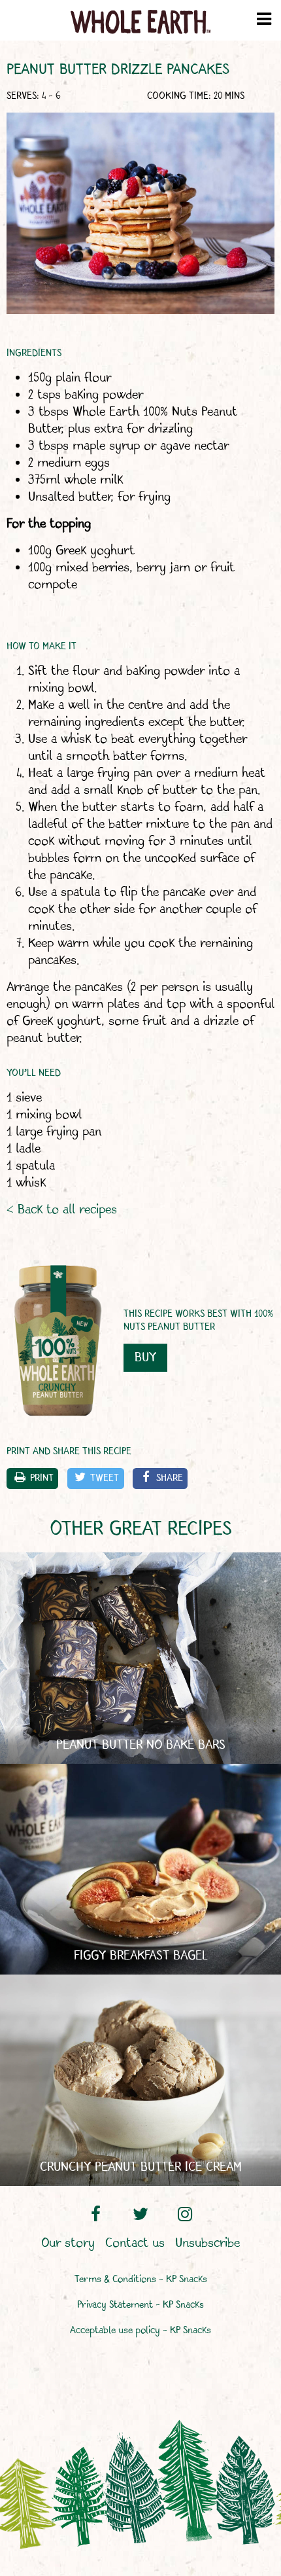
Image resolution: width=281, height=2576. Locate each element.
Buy (145, 1358)
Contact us (135, 2244)
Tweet (105, 1478)
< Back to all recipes (62, 1210)
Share (170, 1478)
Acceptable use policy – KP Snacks (140, 2331)
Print (42, 1478)
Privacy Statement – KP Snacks (140, 2305)
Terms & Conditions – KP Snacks (141, 2280)
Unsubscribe (207, 2244)
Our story (68, 2244)
